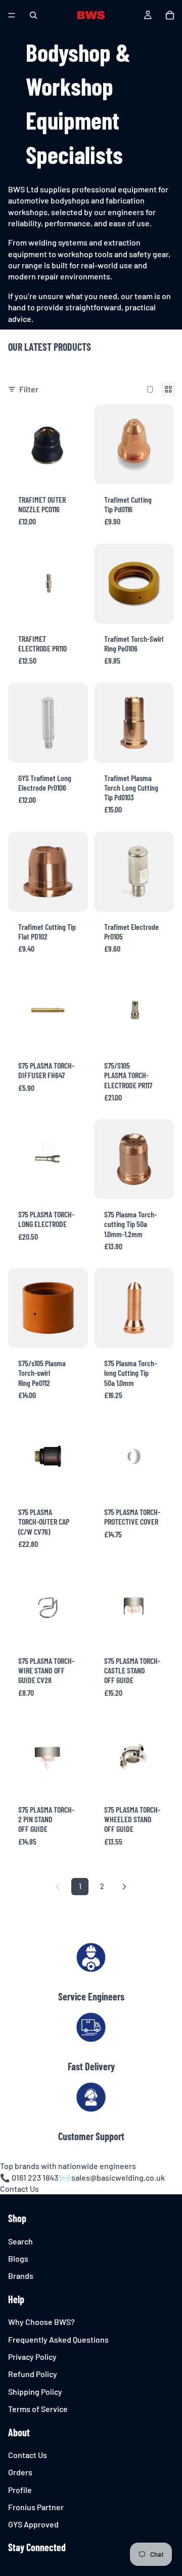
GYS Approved (33, 2525)
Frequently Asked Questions (58, 2339)
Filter (29, 389)
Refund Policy (33, 2374)
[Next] (124, 1887)
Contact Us (19, 2189)
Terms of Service (38, 2409)
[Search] (33, 15)
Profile (20, 2490)
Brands (21, 2276)
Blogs (18, 2258)
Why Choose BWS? (41, 2322)
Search (20, 2241)
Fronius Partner (36, 2507)
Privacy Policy (32, 2357)
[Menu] (12, 15)
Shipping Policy (35, 2391)
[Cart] (170, 15)
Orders (20, 2472)
